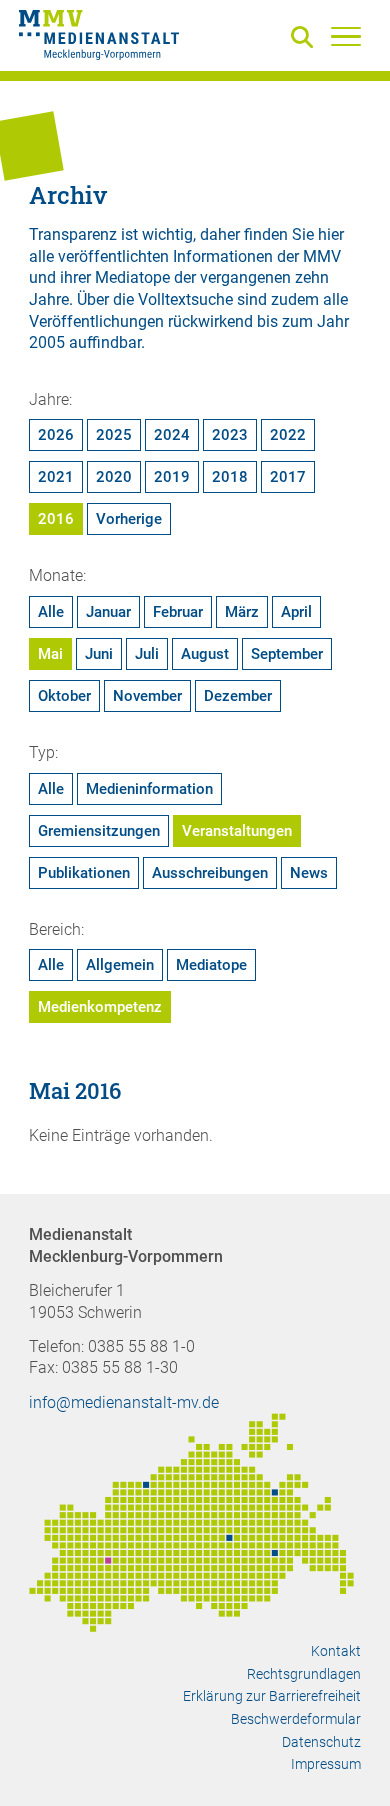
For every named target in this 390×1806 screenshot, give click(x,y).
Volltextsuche (185, 299)
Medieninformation (149, 789)
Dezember (238, 696)
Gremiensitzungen (99, 831)
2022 (288, 435)
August (205, 654)
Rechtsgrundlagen (304, 1674)
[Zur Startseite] (99, 38)
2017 (288, 477)
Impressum (326, 1764)
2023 (230, 435)
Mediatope (211, 965)
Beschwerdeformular (296, 1719)
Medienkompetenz (100, 1007)
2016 (56, 519)
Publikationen (84, 873)
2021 (56, 477)
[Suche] (306, 38)
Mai (50, 654)
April (296, 612)
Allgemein (120, 965)
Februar (178, 612)
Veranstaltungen (237, 831)
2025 (114, 435)
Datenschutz (321, 1742)
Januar (108, 612)
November (147, 696)
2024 (172, 435)
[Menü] (346, 36)
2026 (56, 435)
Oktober (64, 696)
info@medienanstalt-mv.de (124, 1402)
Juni (99, 654)
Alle (51, 612)
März (242, 612)
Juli (147, 654)
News (309, 873)
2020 (114, 477)
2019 (172, 477)
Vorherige (129, 519)
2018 (230, 477)
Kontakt (336, 1651)
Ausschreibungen (210, 873)
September (287, 654)
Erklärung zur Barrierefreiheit (272, 1696)
